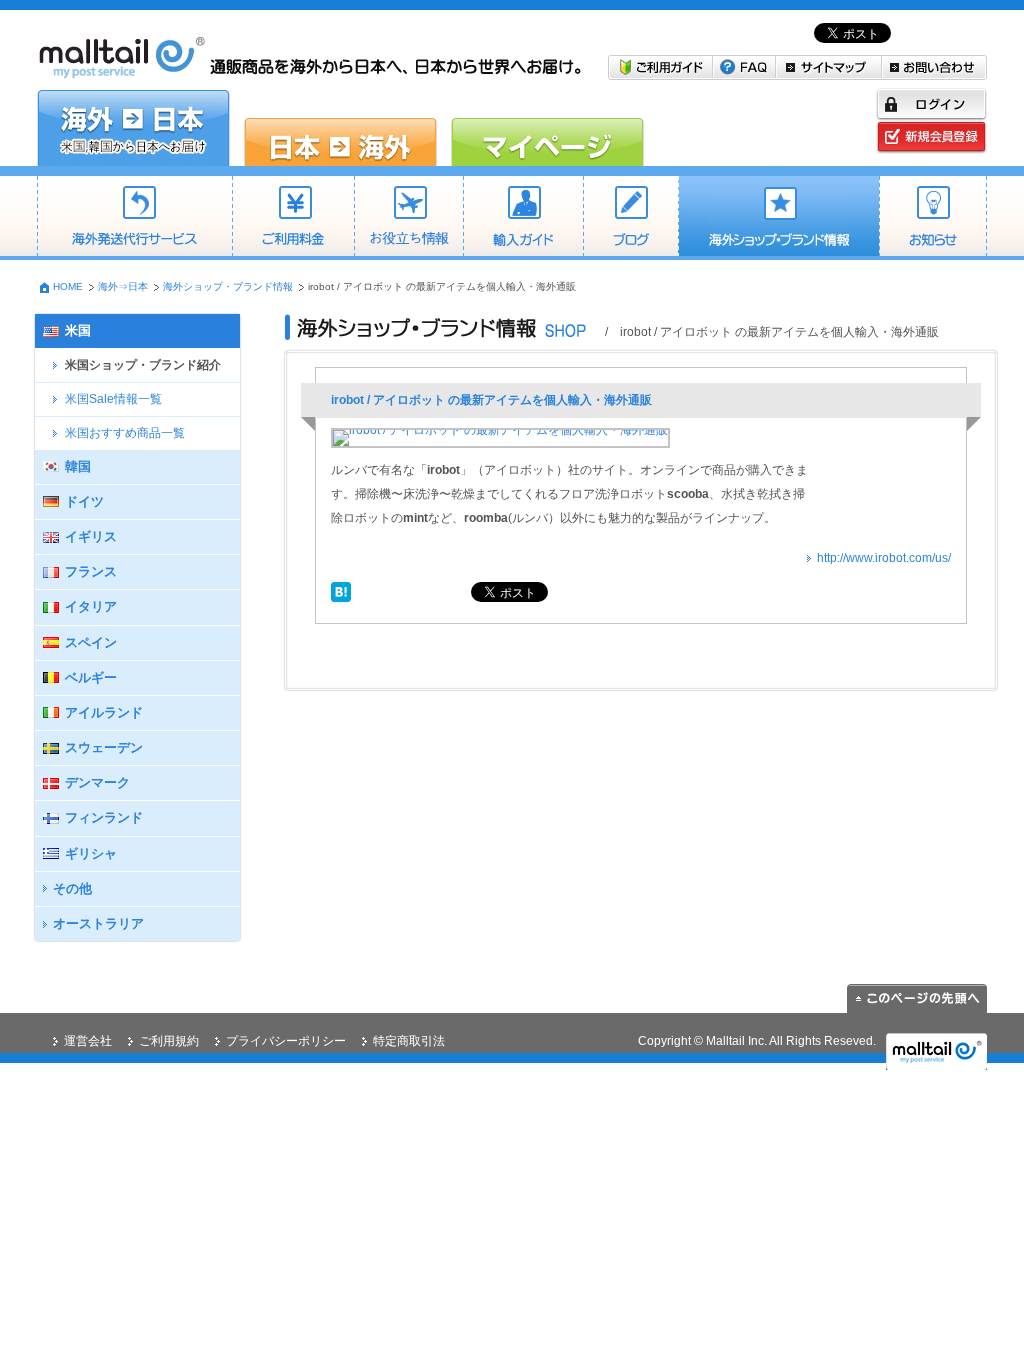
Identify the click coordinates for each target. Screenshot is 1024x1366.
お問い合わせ (934, 67)
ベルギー (91, 677)
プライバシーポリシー (286, 1041)
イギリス (91, 536)
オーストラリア (98, 923)
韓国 (78, 466)
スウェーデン (104, 747)
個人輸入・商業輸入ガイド (523, 218)
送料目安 (408, 218)
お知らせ (933, 218)
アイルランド (104, 712)
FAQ (744, 67)
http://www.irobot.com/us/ (884, 558)
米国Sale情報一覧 (113, 399)
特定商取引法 (409, 1041)
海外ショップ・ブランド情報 (778, 218)
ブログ (630, 218)
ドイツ (84, 501)
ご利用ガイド (660, 67)
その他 (72, 888)
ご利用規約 (169, 1041)
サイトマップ (829, 67)
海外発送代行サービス (134, 218)
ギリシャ (91, 853)
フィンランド (104, 817)
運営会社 (88, 1041)
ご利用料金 (293, 218)
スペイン (91, 642)
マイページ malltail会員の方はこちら (547, 128)
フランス (91, 571)
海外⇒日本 (123, 286)
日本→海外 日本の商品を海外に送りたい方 (340, 128)
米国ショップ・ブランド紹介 (143, 365)
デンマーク (97, 782)
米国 (78, 330)
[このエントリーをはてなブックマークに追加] (341, 590)
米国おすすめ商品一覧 (125, 433)
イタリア (91, 606)
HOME (68, 286)
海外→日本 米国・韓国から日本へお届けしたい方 (133, 128)
